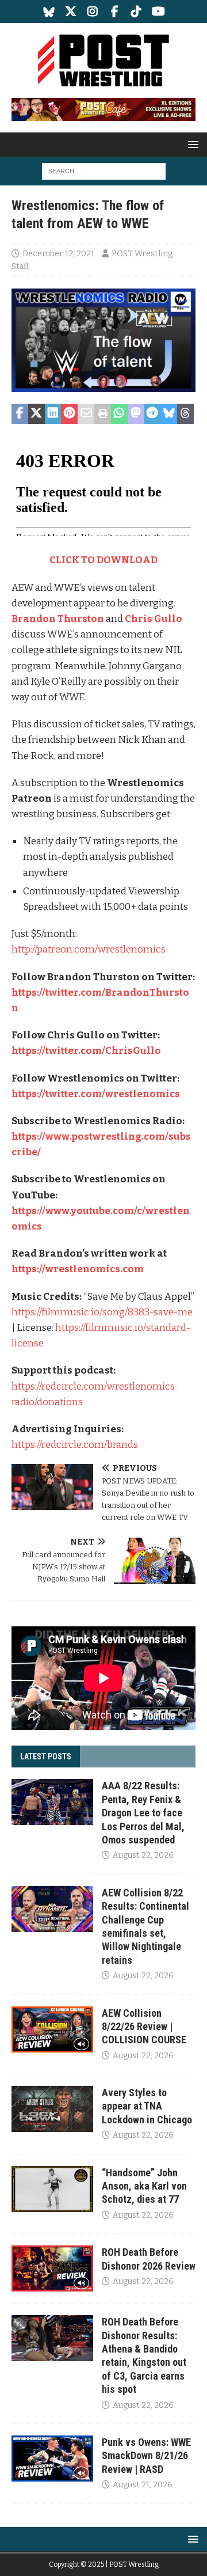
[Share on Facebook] (20, 414)
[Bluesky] (49, 12)
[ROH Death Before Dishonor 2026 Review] (52, 2268)
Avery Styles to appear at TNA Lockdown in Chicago (147, 2106)
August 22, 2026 (143, 1855)
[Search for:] (104, 171)
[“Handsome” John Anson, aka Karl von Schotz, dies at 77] (52, 2189)
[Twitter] (71, 12)
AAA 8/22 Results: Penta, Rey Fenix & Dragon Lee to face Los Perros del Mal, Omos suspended (143, 1813)
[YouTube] (158, 12)
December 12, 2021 (58, 254)
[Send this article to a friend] (86, 414)
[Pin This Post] (69, 414)
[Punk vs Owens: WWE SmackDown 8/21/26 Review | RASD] (52, 2459)
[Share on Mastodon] (136, 414)
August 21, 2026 (143, 2485)
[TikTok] (137, 12)
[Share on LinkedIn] (53, 414)
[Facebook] (115, 12)
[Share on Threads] (185, 414)
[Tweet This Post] (37, 414)
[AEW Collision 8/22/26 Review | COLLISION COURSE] (52, 2029)
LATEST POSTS (46, 1756)
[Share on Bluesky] (169, 414)
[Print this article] (103, 414)
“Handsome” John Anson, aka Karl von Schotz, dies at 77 (144, 2186)
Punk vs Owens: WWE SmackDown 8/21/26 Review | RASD (146, 2456)
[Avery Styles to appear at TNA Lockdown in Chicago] (52, 2109)
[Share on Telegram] (153, 414)
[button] (191, 144)
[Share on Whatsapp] (119, 414)
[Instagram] (93, 12)
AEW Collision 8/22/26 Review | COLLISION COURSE (144, 2027)
